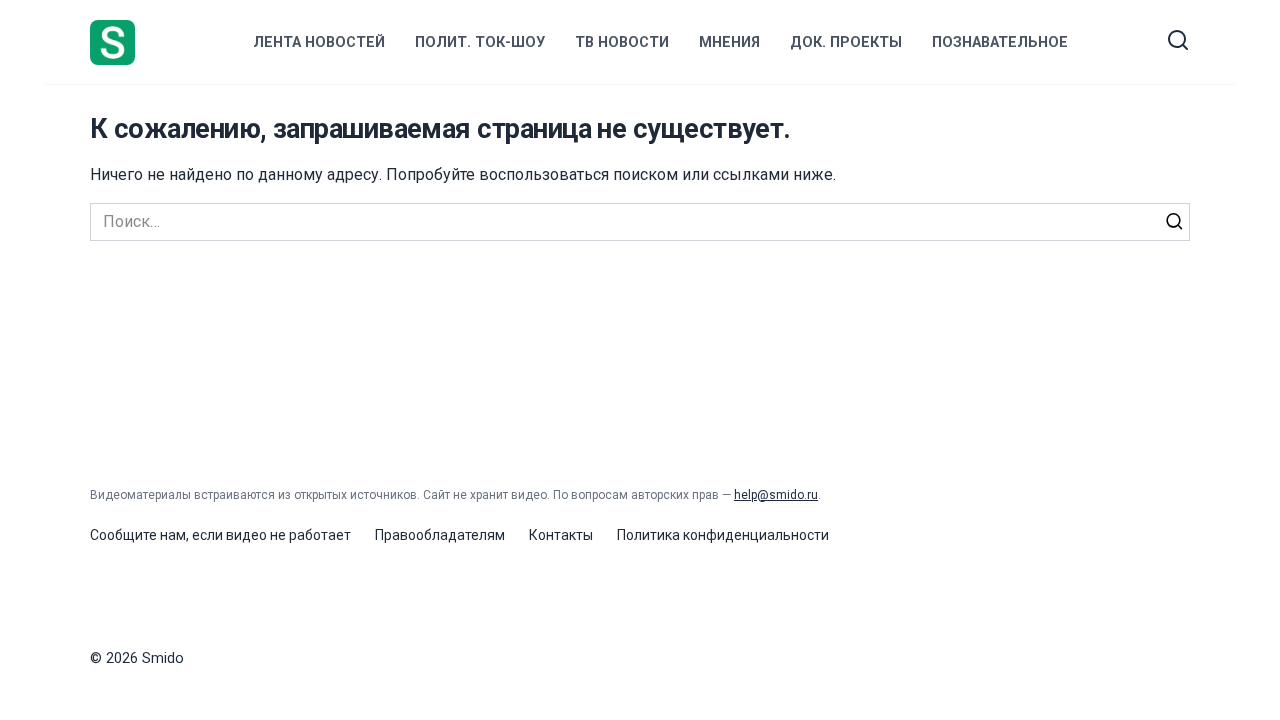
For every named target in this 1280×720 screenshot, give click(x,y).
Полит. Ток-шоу (480, 42)
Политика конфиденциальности (723, 535)
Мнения (729, 42)
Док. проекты (846, 42)
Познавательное (1000, 42)
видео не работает (288, 535)
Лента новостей (319, 42)
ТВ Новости (622, 42)
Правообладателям (440, 535)
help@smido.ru (776, 495)
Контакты (561, 535)
